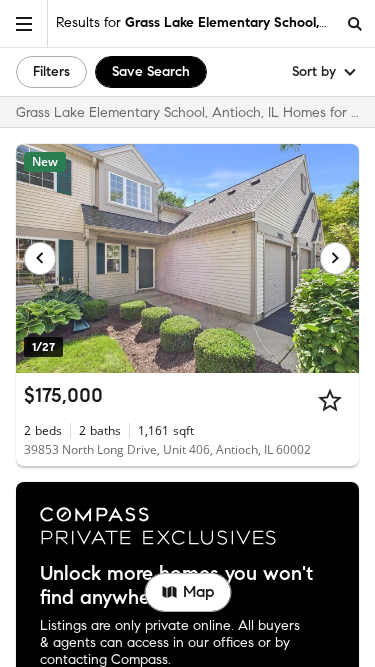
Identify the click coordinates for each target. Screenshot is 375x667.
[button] (24, 23)
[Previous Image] (40, 258)
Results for (195, 22)
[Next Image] (336, 258)
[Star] (330, 400)
